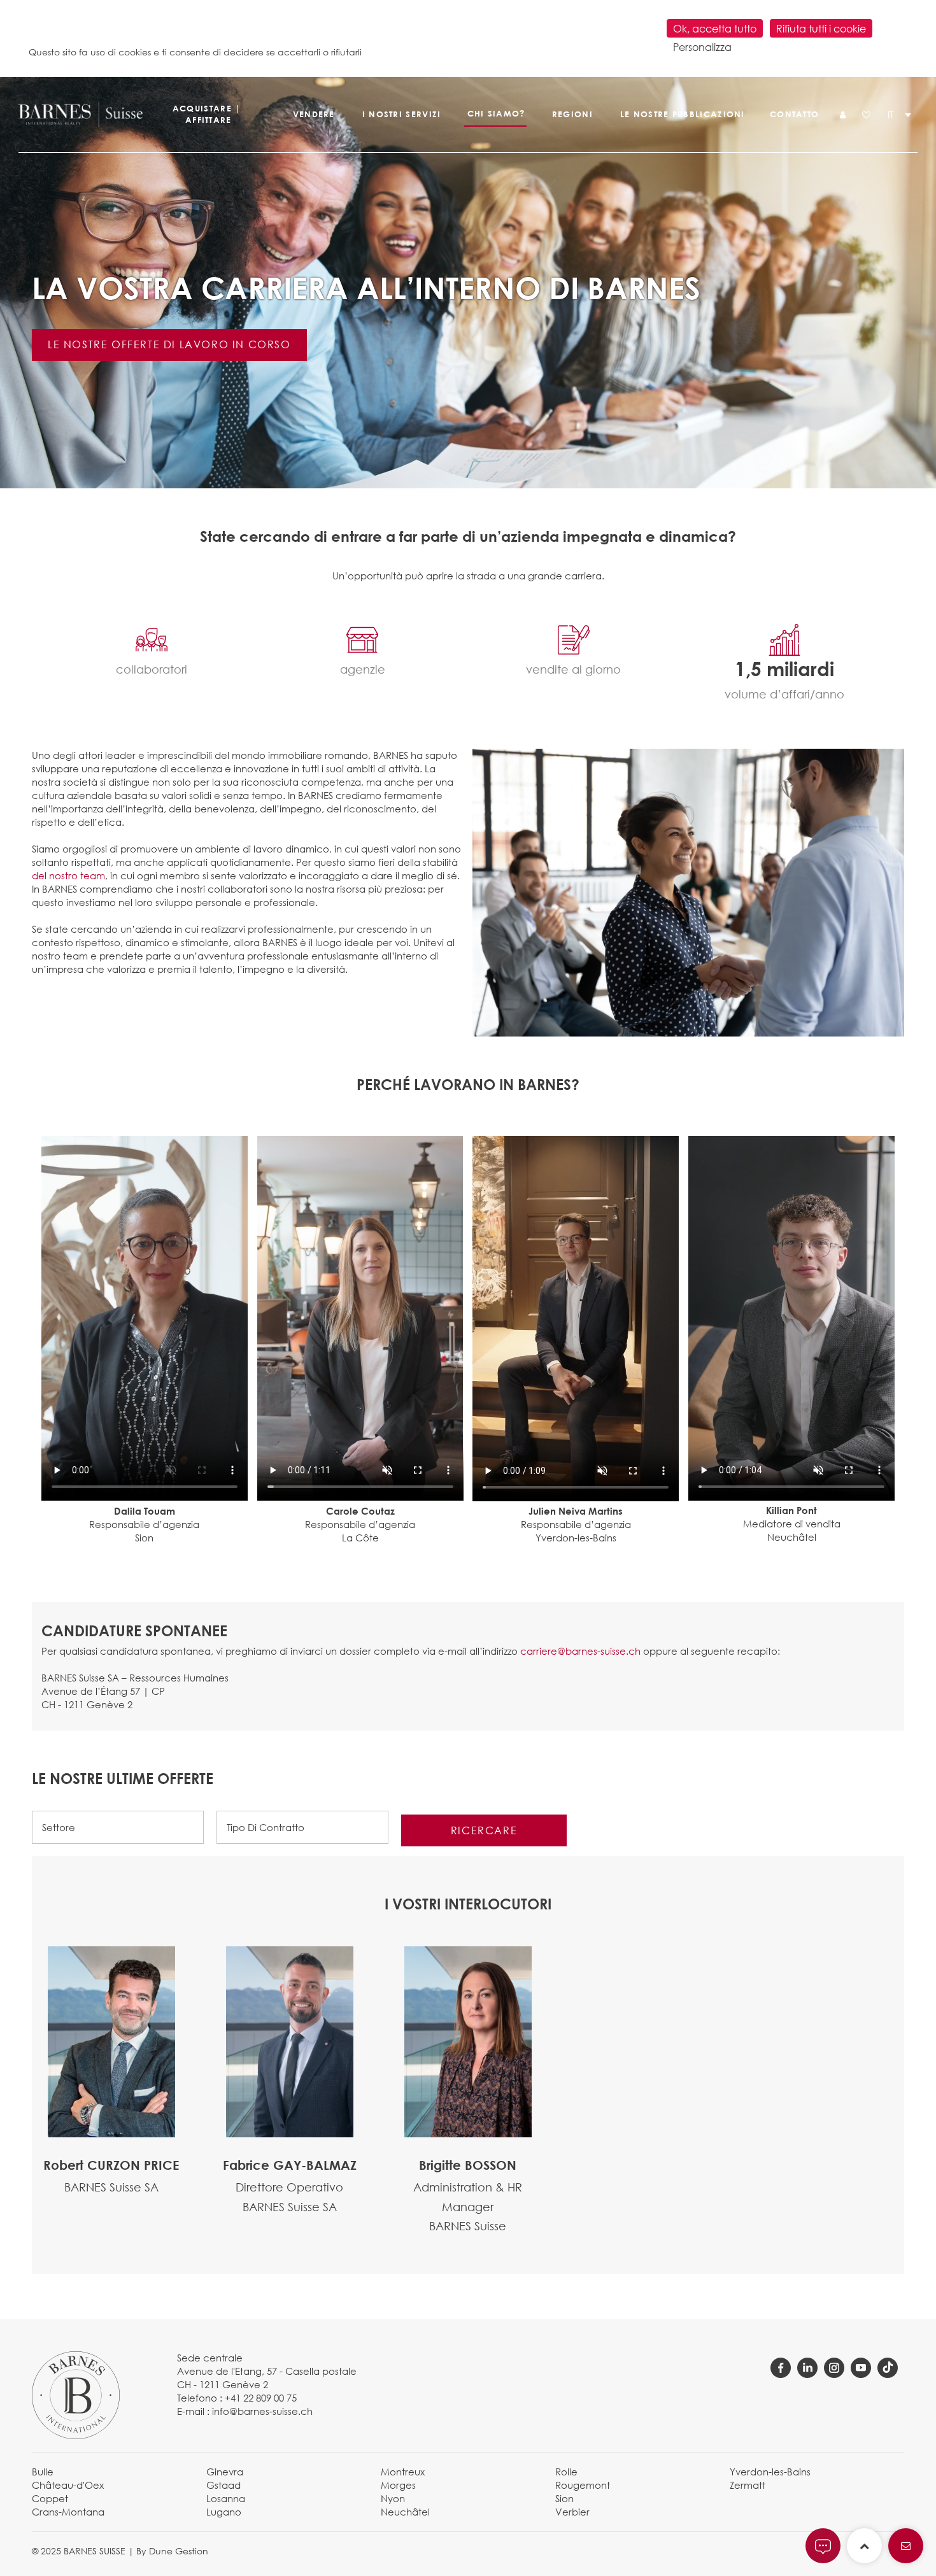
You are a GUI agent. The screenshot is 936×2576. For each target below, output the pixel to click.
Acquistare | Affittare (207, 114)
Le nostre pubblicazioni (682, 114)
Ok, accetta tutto (715, 28)
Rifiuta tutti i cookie (821, 28)
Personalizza (702, 47)
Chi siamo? (496, 113)
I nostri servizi (402, 114)
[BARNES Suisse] (79, 115)
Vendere (314, 114)
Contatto (794, 114)
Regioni (572, 114)
